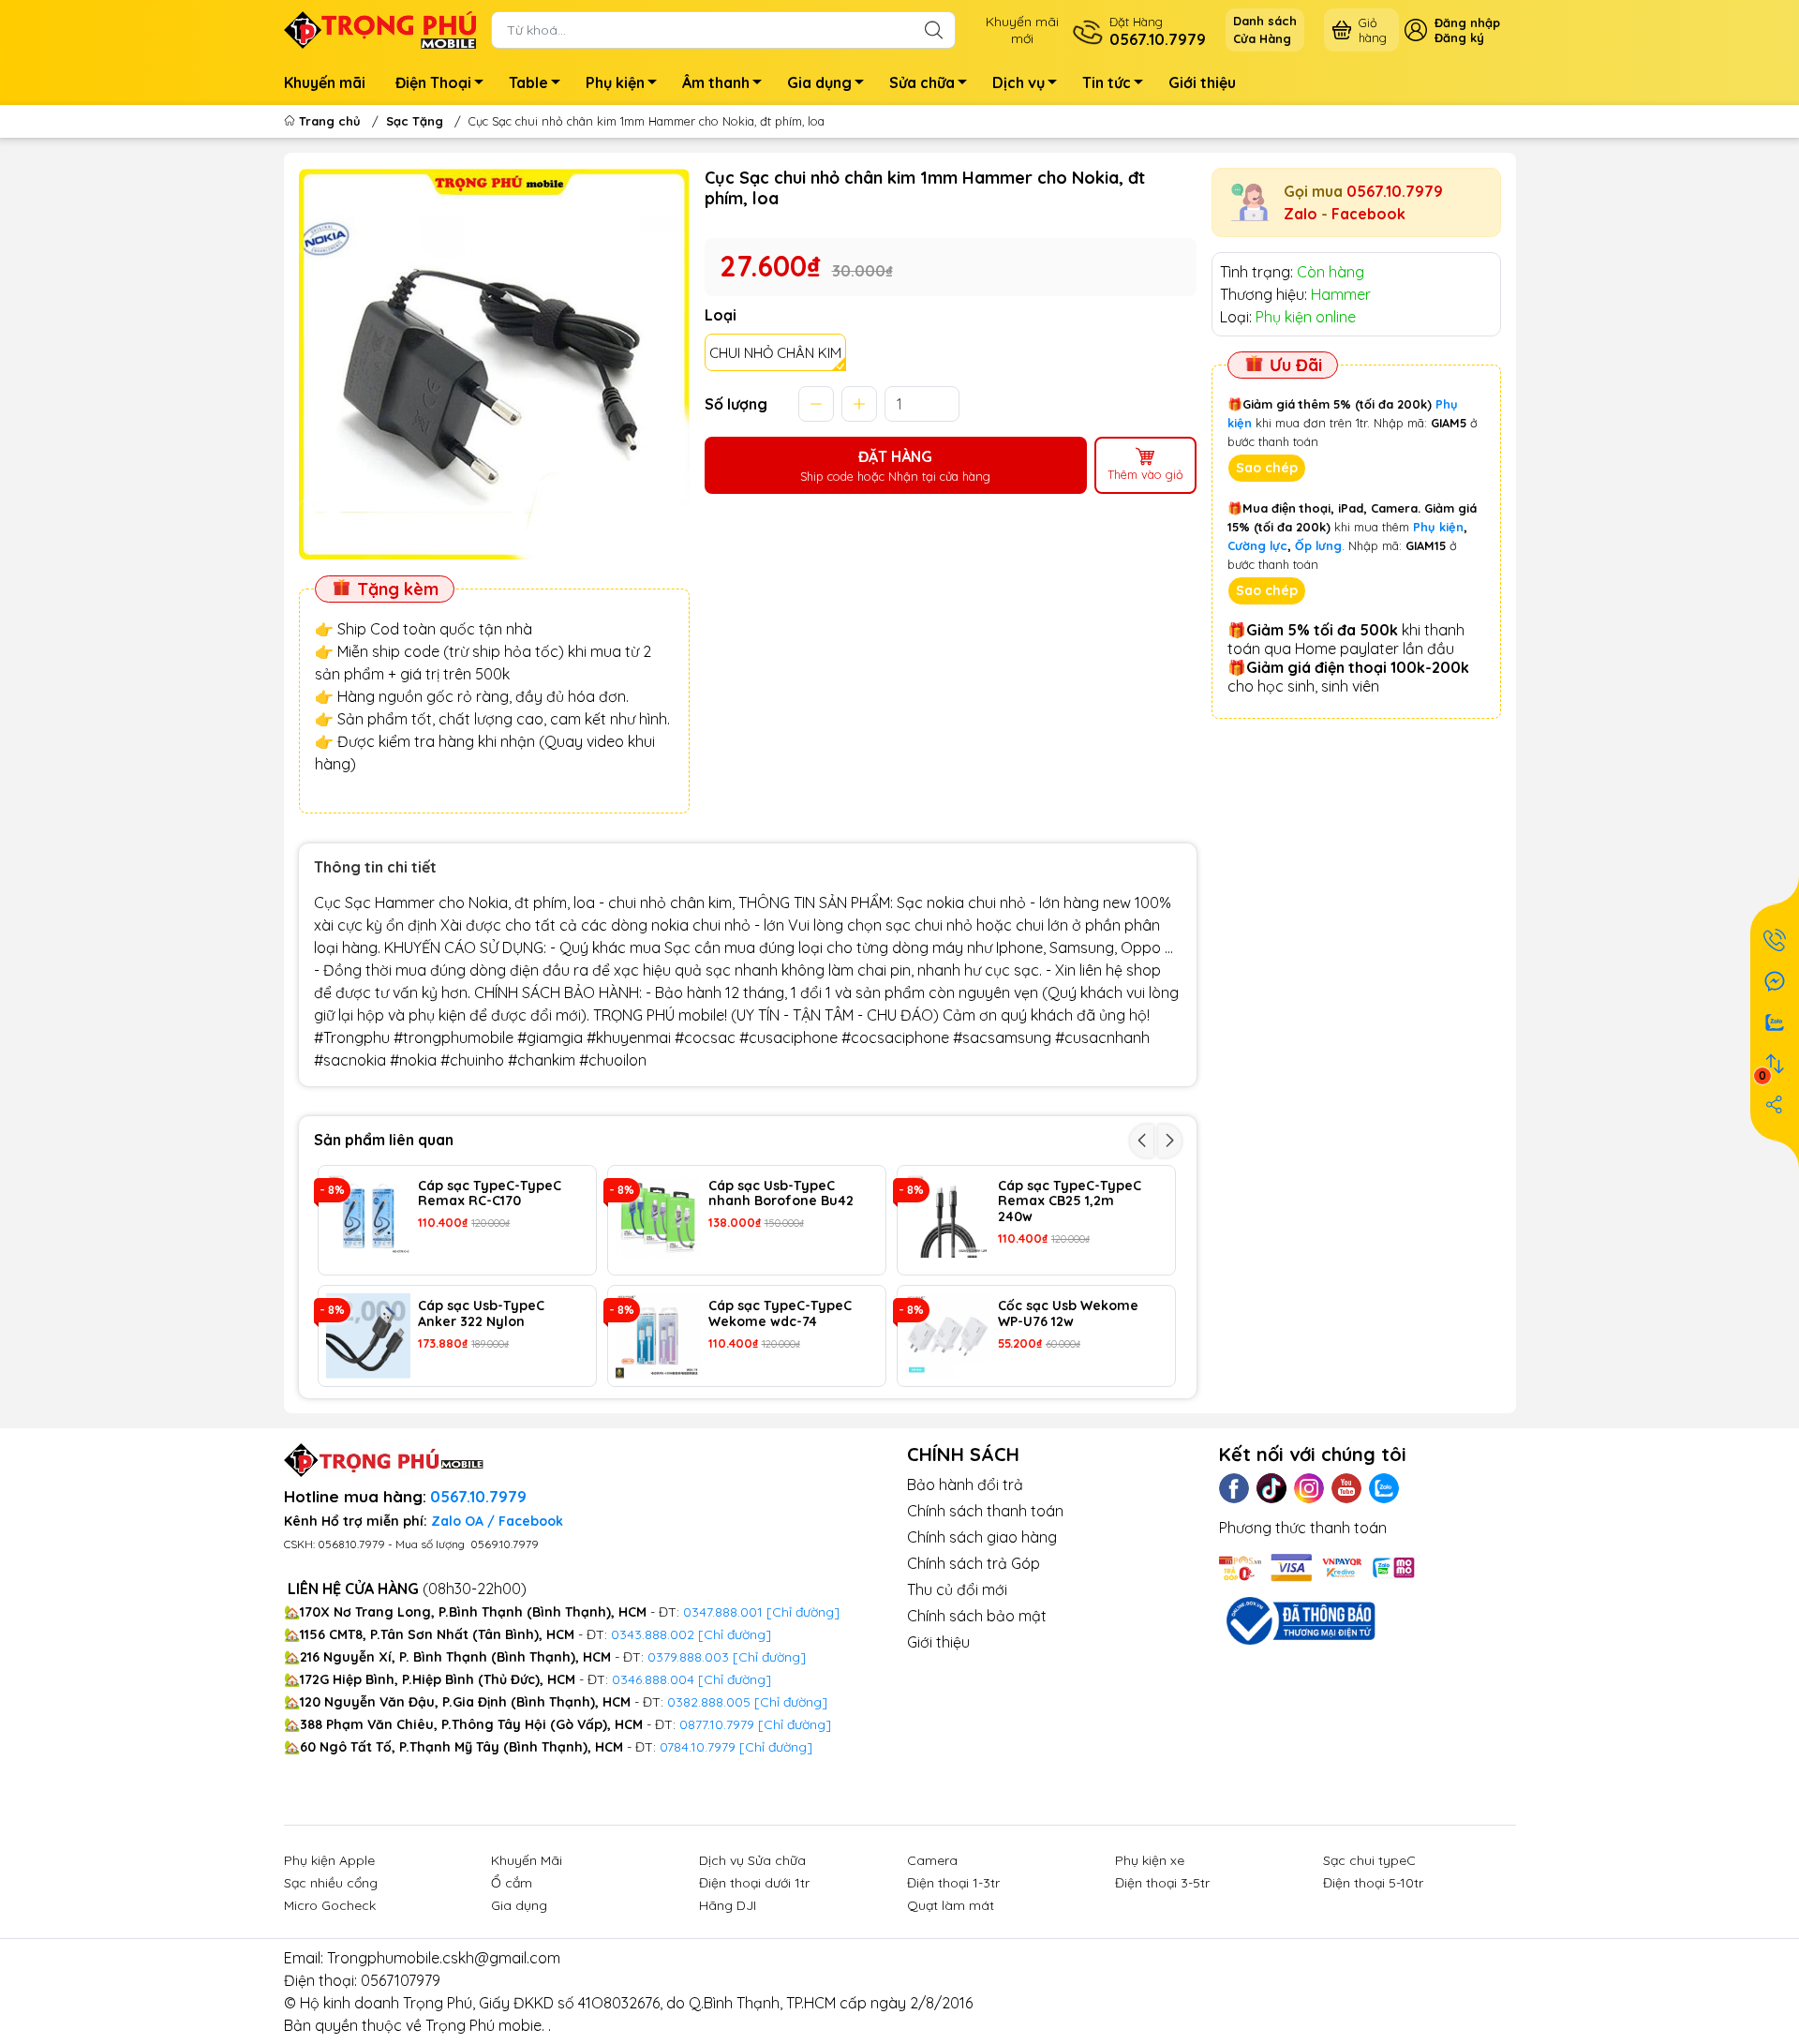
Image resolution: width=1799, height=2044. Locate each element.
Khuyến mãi (325, 82)
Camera (932, 1860)
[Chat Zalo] (1775, 1022)
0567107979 (401, 1980)
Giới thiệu (1202, 82)
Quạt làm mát (951, 1905)
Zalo (1301, 214)
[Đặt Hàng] (1775, 940)
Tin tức (1107, 82)
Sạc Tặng (415, 121)
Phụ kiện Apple (329, 1860)
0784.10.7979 (698, 1747)
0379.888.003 (688, 1657)
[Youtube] (1346, 1488)
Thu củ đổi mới (957, 1589)
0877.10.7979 (717, 1724)
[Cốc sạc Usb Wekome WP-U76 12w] (948, 1336)
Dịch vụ (1018, 82)
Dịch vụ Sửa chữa (752, 1860)
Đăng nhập (1467, 22)
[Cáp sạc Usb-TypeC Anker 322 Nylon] (369, 1336)
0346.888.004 (653, 1679)
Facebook (1368, 214)
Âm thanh (716, 82)
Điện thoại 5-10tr (1373, 1883)
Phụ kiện (615, 82)
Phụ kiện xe (1150, 1860)
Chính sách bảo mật (977, 1616)
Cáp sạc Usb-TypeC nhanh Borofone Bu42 (781, 1194)
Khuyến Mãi (527, 1860)
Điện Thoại (433, 82)
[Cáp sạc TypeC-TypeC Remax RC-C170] (369, 1216)
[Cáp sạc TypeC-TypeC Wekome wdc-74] (658, 1336)
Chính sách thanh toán (985, 1511)
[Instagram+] (1309, 1488)
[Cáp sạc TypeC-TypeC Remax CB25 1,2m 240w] (948, 1216)
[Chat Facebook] (1775, 981)
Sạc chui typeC (1369, 1860)
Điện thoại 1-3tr (953, 1883)
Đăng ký (1459, 37)
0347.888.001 (725, 1612)
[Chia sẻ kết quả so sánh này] (1775, 1105)
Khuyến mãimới (1022, 30)
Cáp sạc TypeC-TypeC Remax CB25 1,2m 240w (1070, 1201)
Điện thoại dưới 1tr (754, 1883)
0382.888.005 (709, 1702)
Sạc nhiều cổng (331, 1883)
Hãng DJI (728, 1905)
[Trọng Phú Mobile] (380, 28)
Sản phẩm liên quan (384, 1140)
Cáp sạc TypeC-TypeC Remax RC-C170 (490, 1194)
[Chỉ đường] (795, 1724)
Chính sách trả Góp (974, 1563)
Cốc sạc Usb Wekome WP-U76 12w (1068, 1314)
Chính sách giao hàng (982, 1537)
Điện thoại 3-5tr (1162, 1883)
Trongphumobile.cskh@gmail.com (444, 1958)
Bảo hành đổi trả (965, 1485)
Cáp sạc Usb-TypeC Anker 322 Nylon (481, 1314)
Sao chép (1267, 468)
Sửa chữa (922, 82)
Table (528, 82)
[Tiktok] (1271, 1488)
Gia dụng (819, 82)
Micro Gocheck (330, 1905)
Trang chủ (330, 121)
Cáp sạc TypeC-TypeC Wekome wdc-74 (780, 1314)
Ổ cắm (512, 1883)
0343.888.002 (653, 1634)
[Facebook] (1234, 1488)
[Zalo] (1384, 1488)
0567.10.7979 (1395, 191)
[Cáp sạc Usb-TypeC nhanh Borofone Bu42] (658, 1216)
